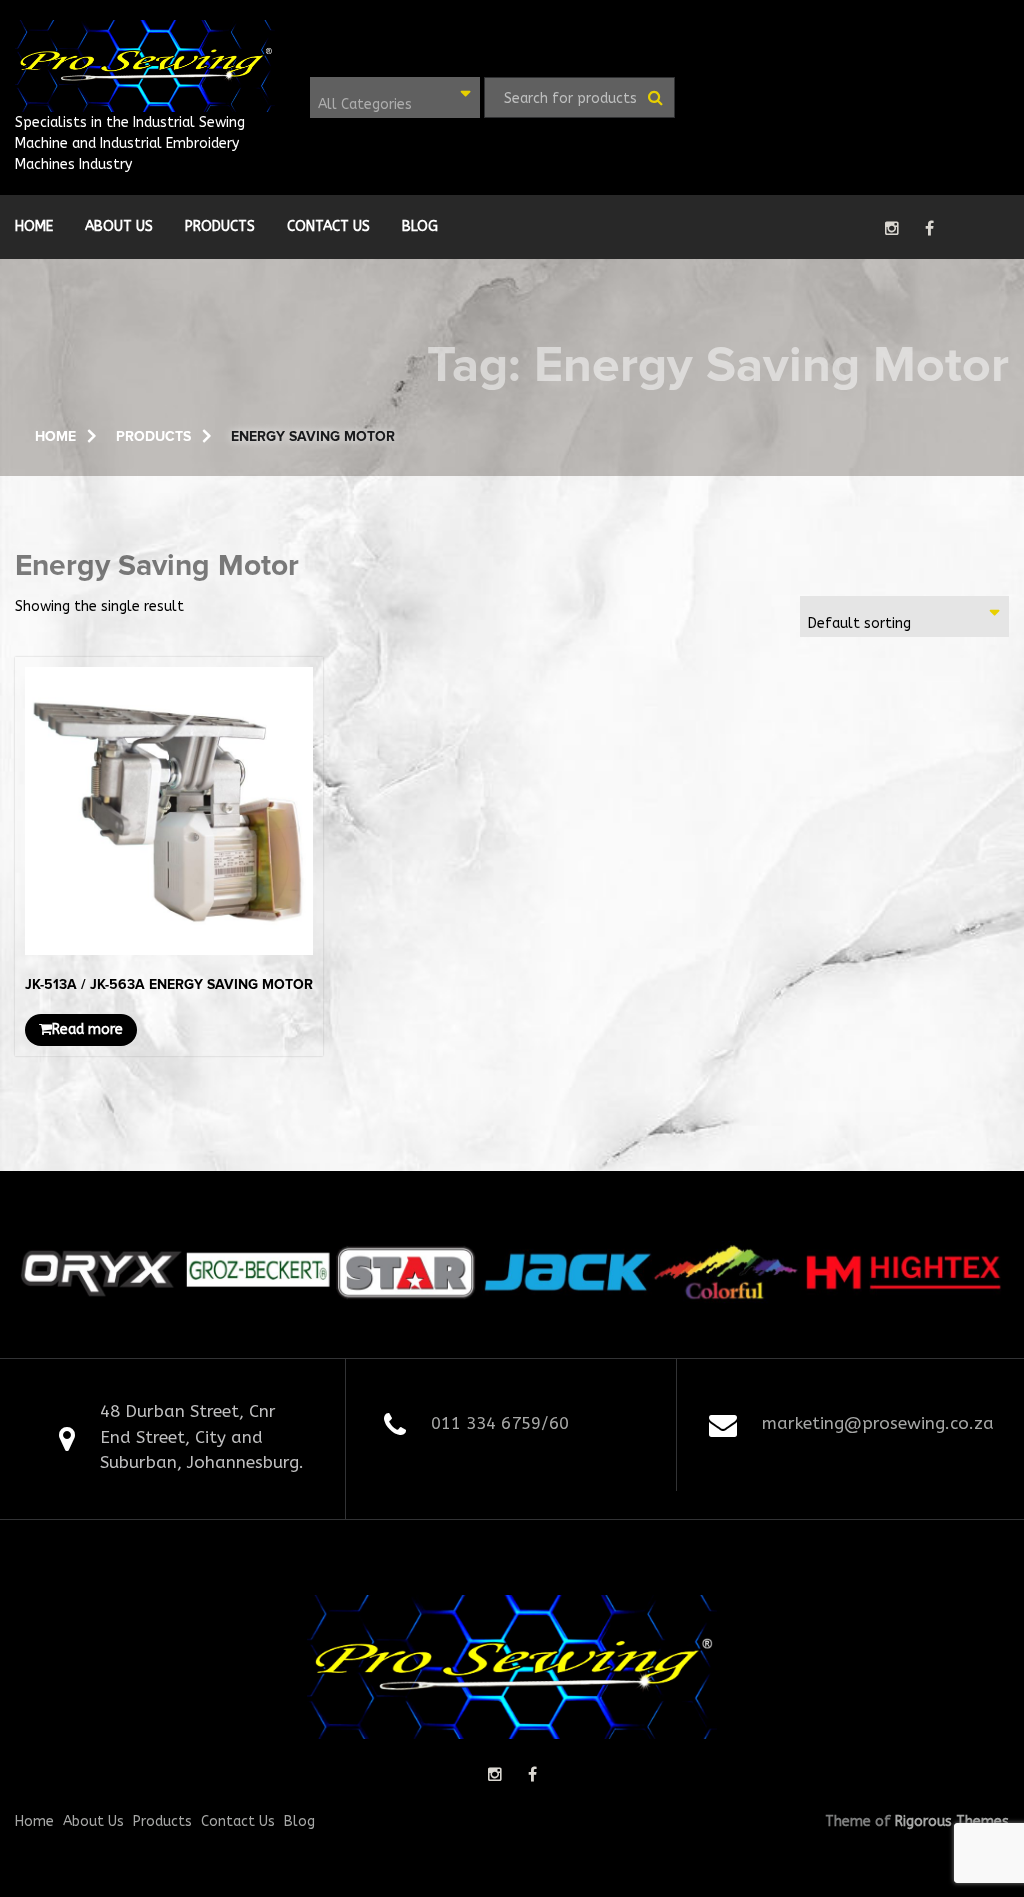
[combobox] (395, 97)
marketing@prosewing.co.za (878, 1423)
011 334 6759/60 (500, 1423)
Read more (87, 1029)
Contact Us (328, 226)
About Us (119, 226)
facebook (929, 228)
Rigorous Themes (952, 1821)
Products (220, 226)
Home (34, 226)
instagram (892, 228)
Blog (420, 226)
